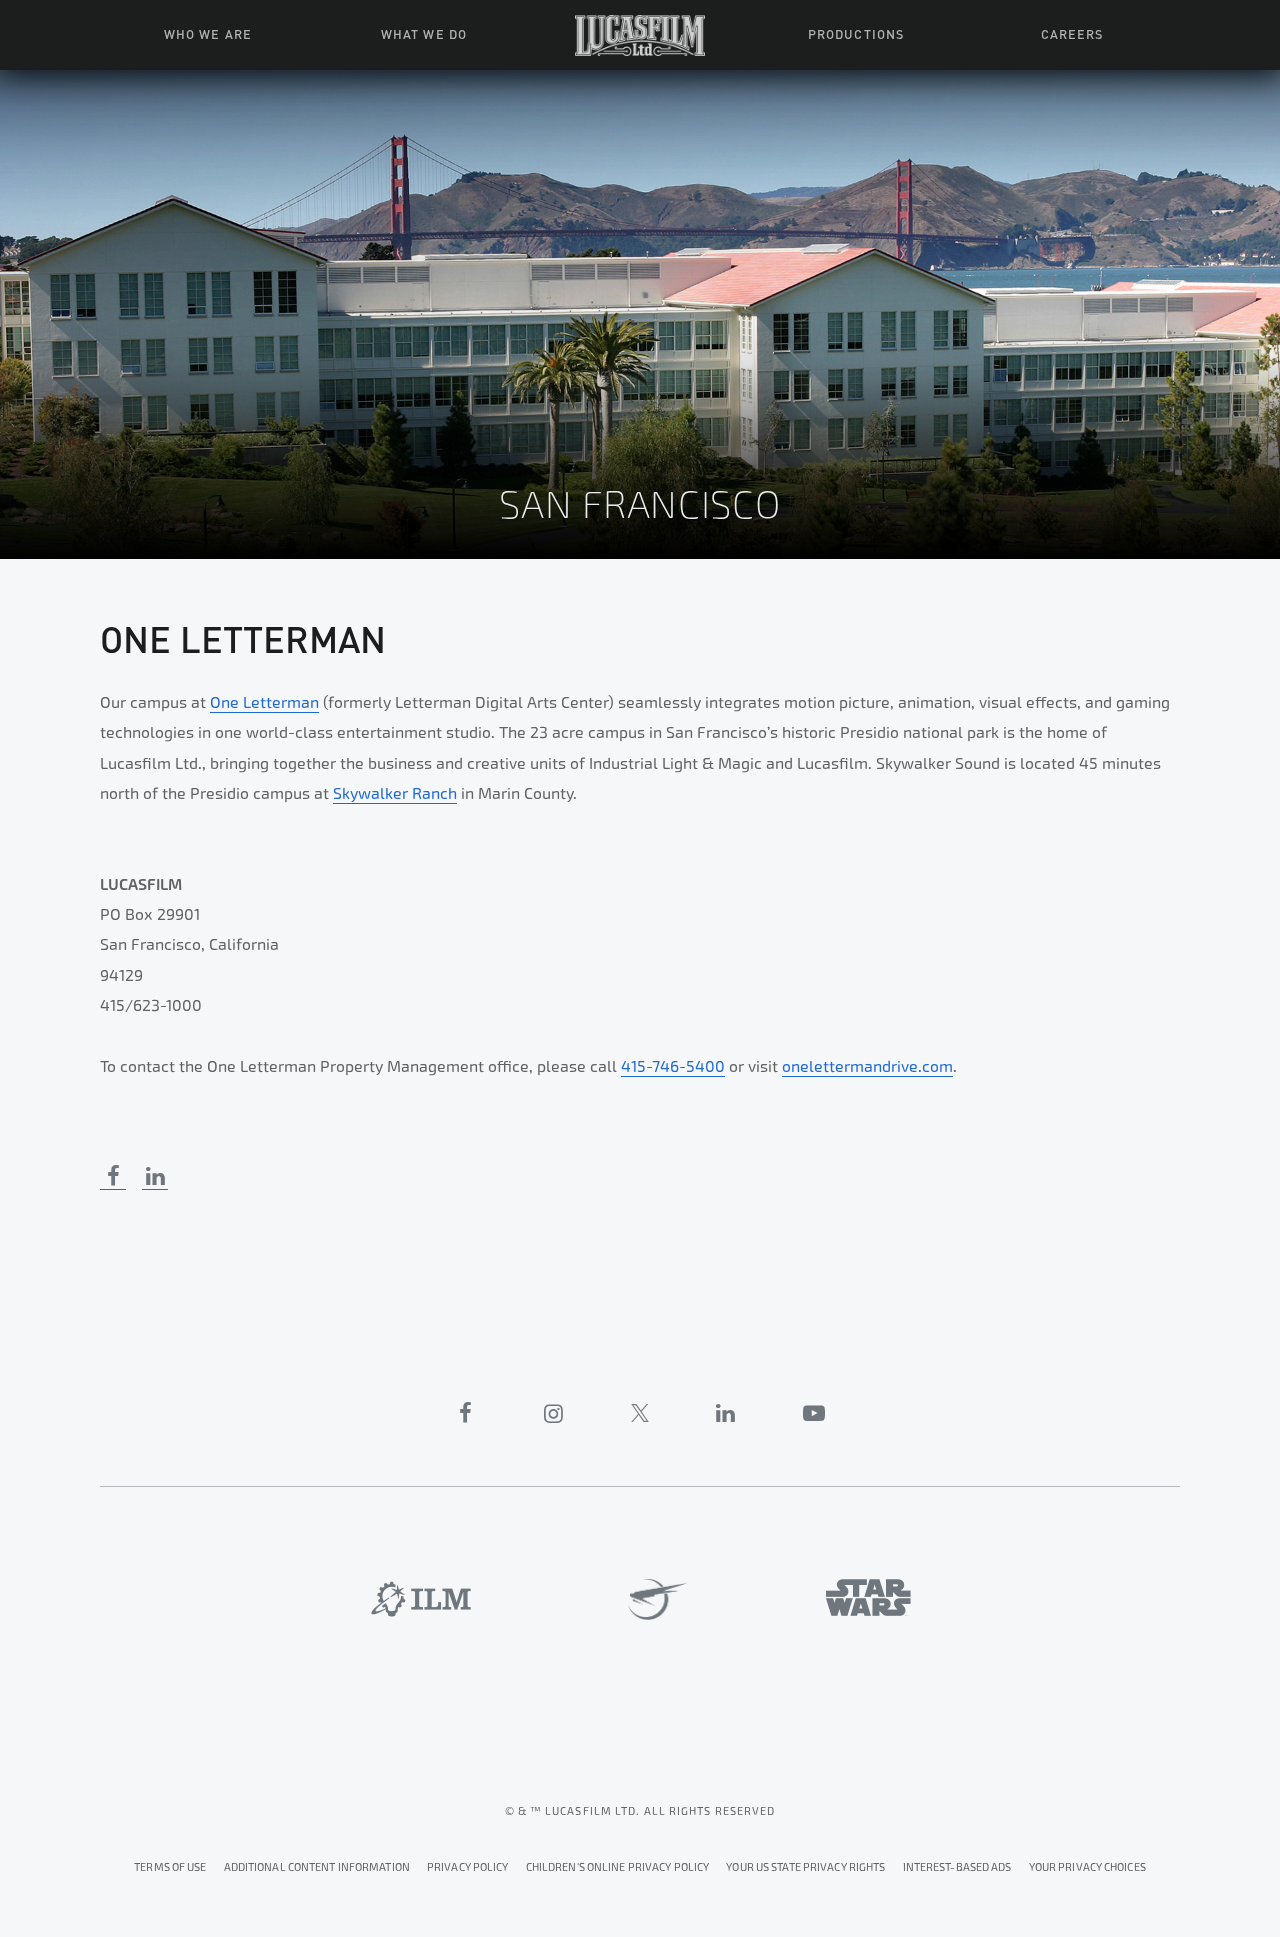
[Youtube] (814, 1413)
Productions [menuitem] (855, 33)
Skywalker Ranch (395, 793)
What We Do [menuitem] (423, 33)
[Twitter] (640, 1413)
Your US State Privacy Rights (805, 1867)
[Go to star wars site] (868, 1597)
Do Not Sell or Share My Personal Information (1087, 1864)
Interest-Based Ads (957, 1867)
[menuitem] (640, 35)
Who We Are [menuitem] (207, 33)
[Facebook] (466, 1413)
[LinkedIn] (726, 1413)
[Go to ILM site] (421, 1599)
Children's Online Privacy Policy (618, 1867)
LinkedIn (155, 1176)
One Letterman (264, 702)
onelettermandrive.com (867, 1066)
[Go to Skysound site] (650, 1600)
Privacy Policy (468, 1867)
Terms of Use (170, 1867)
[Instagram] (554, 1413)
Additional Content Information (317, 1867)
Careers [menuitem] (1072, 33)
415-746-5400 (673, 1066)
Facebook (113, 1176)
